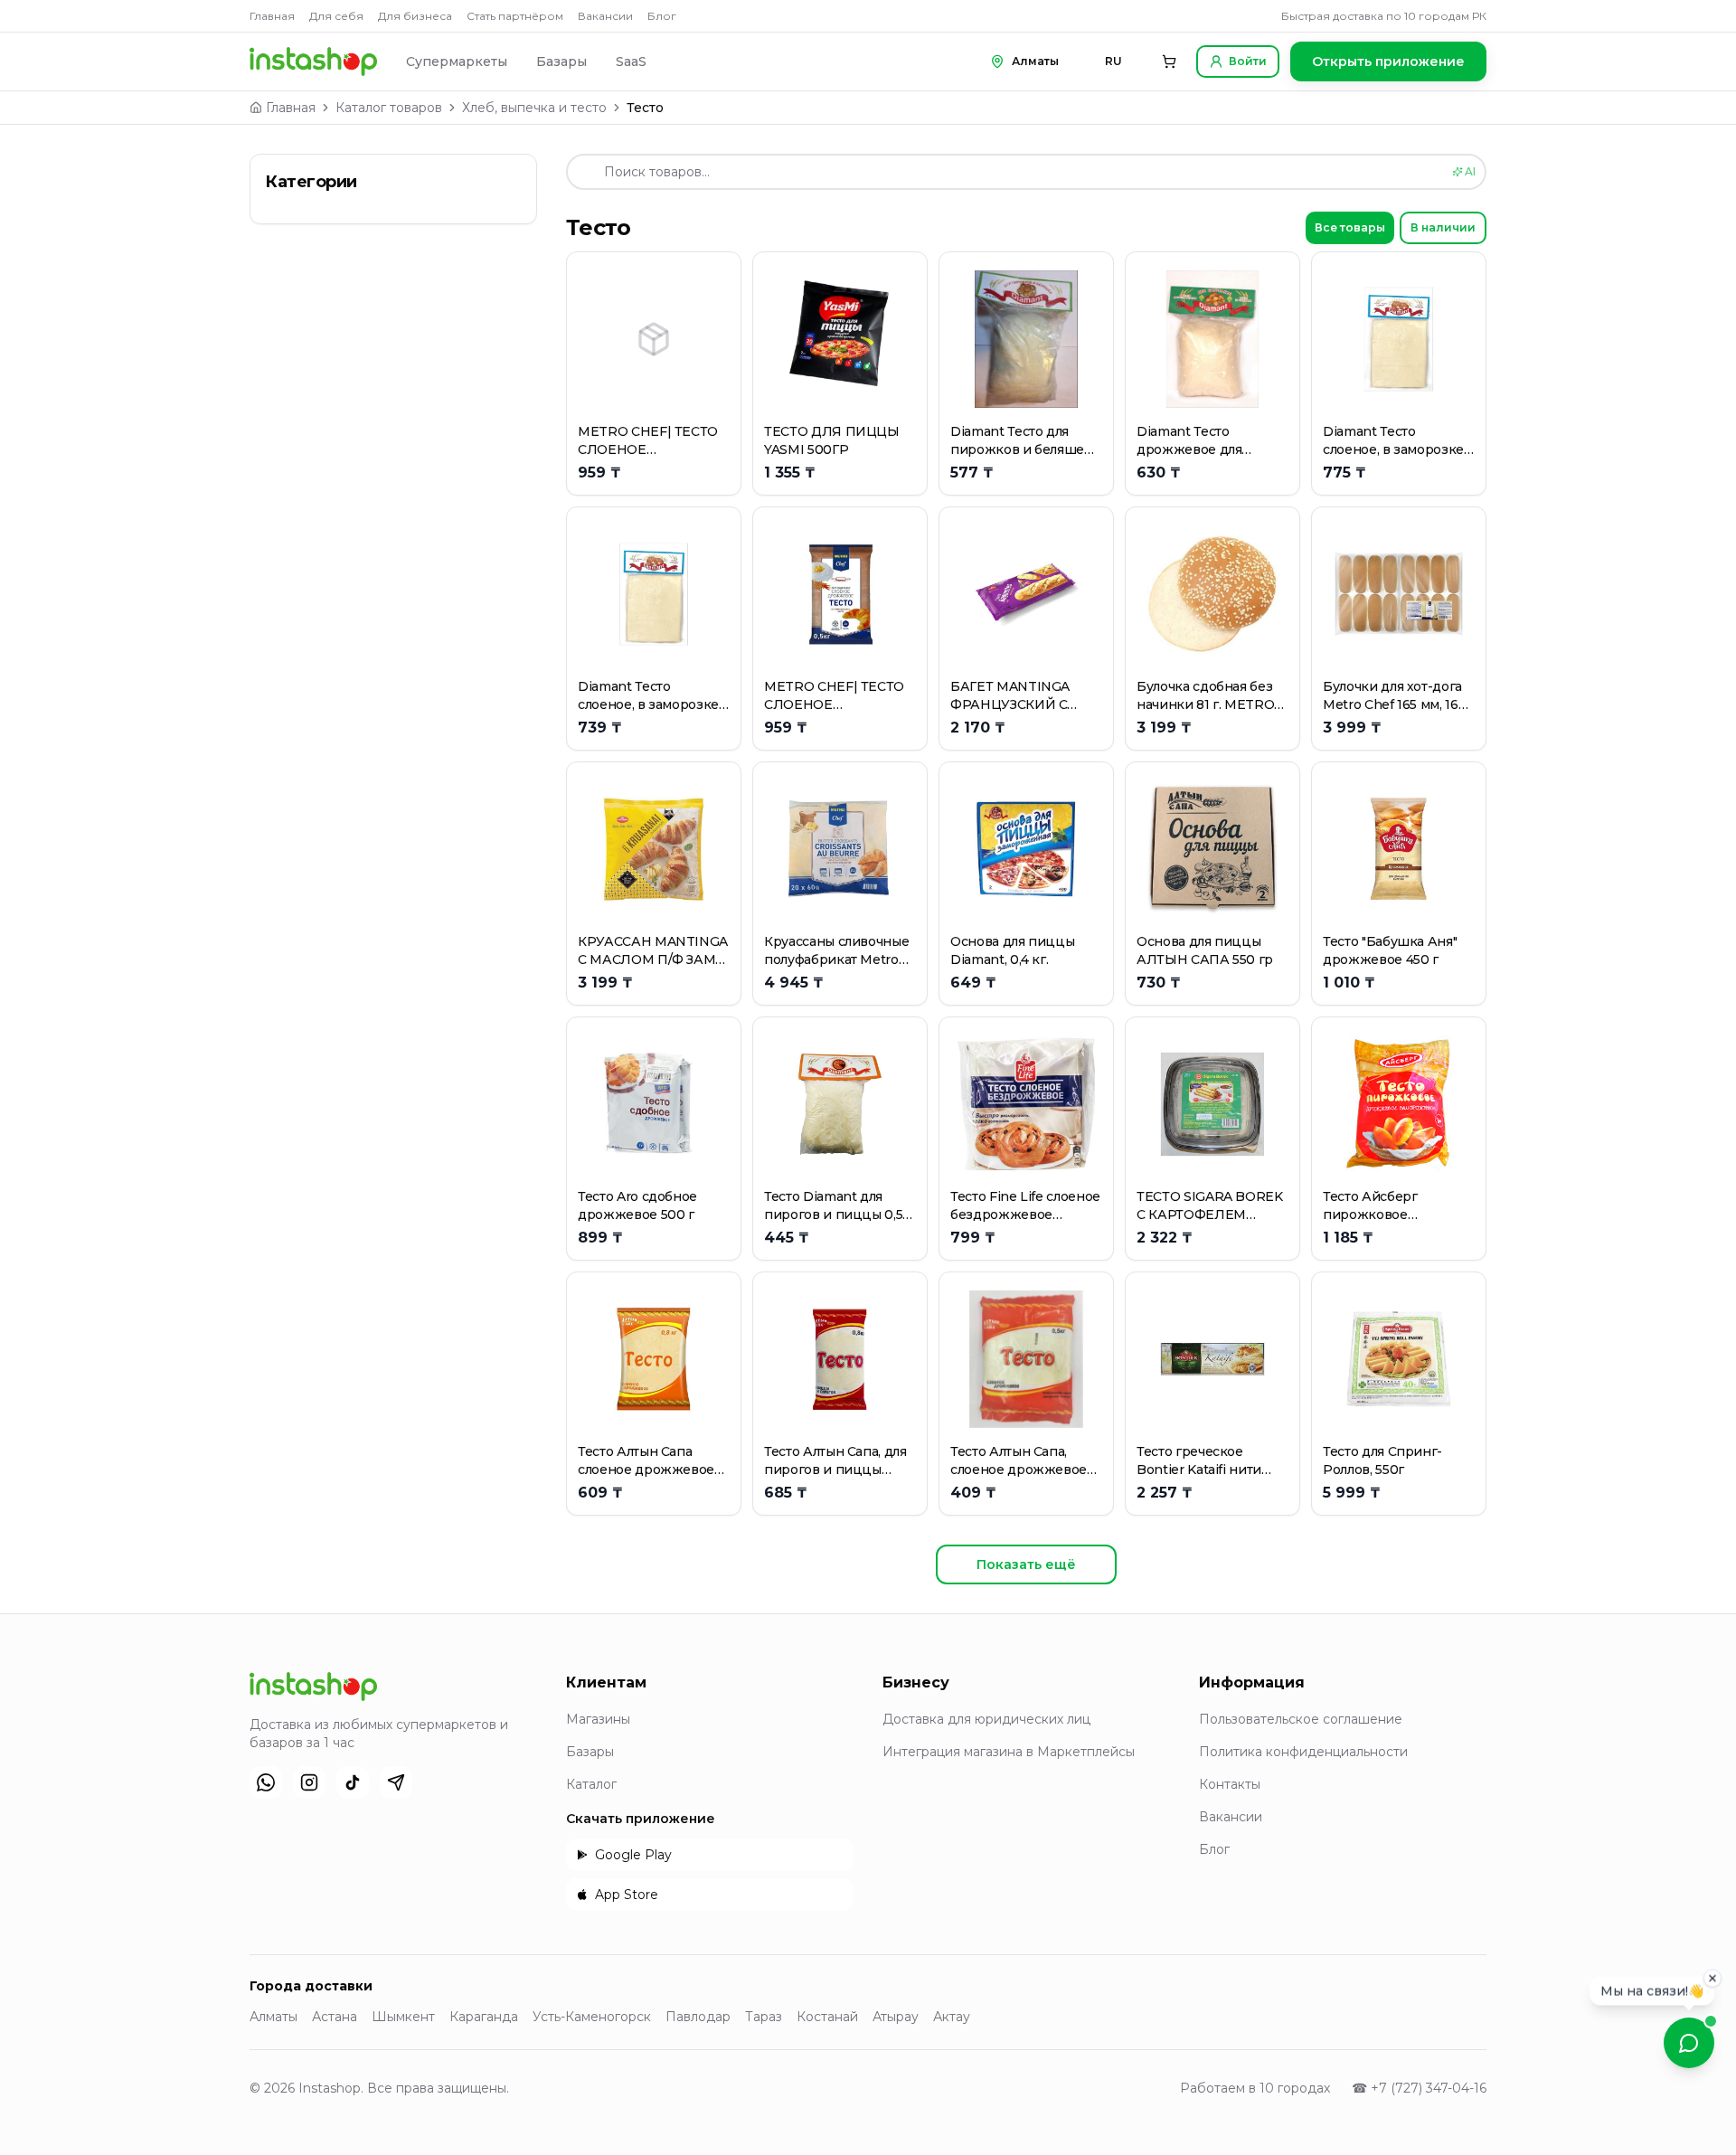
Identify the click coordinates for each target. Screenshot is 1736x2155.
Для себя (336, 16)
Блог (662, 16)
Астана (335, 2017)
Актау (952, 2017)
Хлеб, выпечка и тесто (534, 108)
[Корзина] (1169, 61)
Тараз (764, 2017)
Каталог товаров (389, 108)
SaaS (631, 61)
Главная (272, 16)
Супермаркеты (457, 61)
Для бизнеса (415, 16)
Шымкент (403, 2017)
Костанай (827, 2017)
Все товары (1350, 227)
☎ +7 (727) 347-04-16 (1419, 2088)
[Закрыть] (1712, 1980)
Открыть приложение (1388, 61)
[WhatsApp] (266, 1782)
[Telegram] (396, 1782)
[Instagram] (309, 1782)
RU (1113, 61)
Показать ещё (1026, 1564)
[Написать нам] (1689, 2043)
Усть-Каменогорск (592, 2017)
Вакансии (605, 16)
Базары (561, 61)
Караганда (484, 2017)
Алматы (274, 2017)
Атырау (896, 2017)
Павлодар (698, 2017)
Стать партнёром (515, 16)
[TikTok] (353, 1782)
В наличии (1443, 227)
